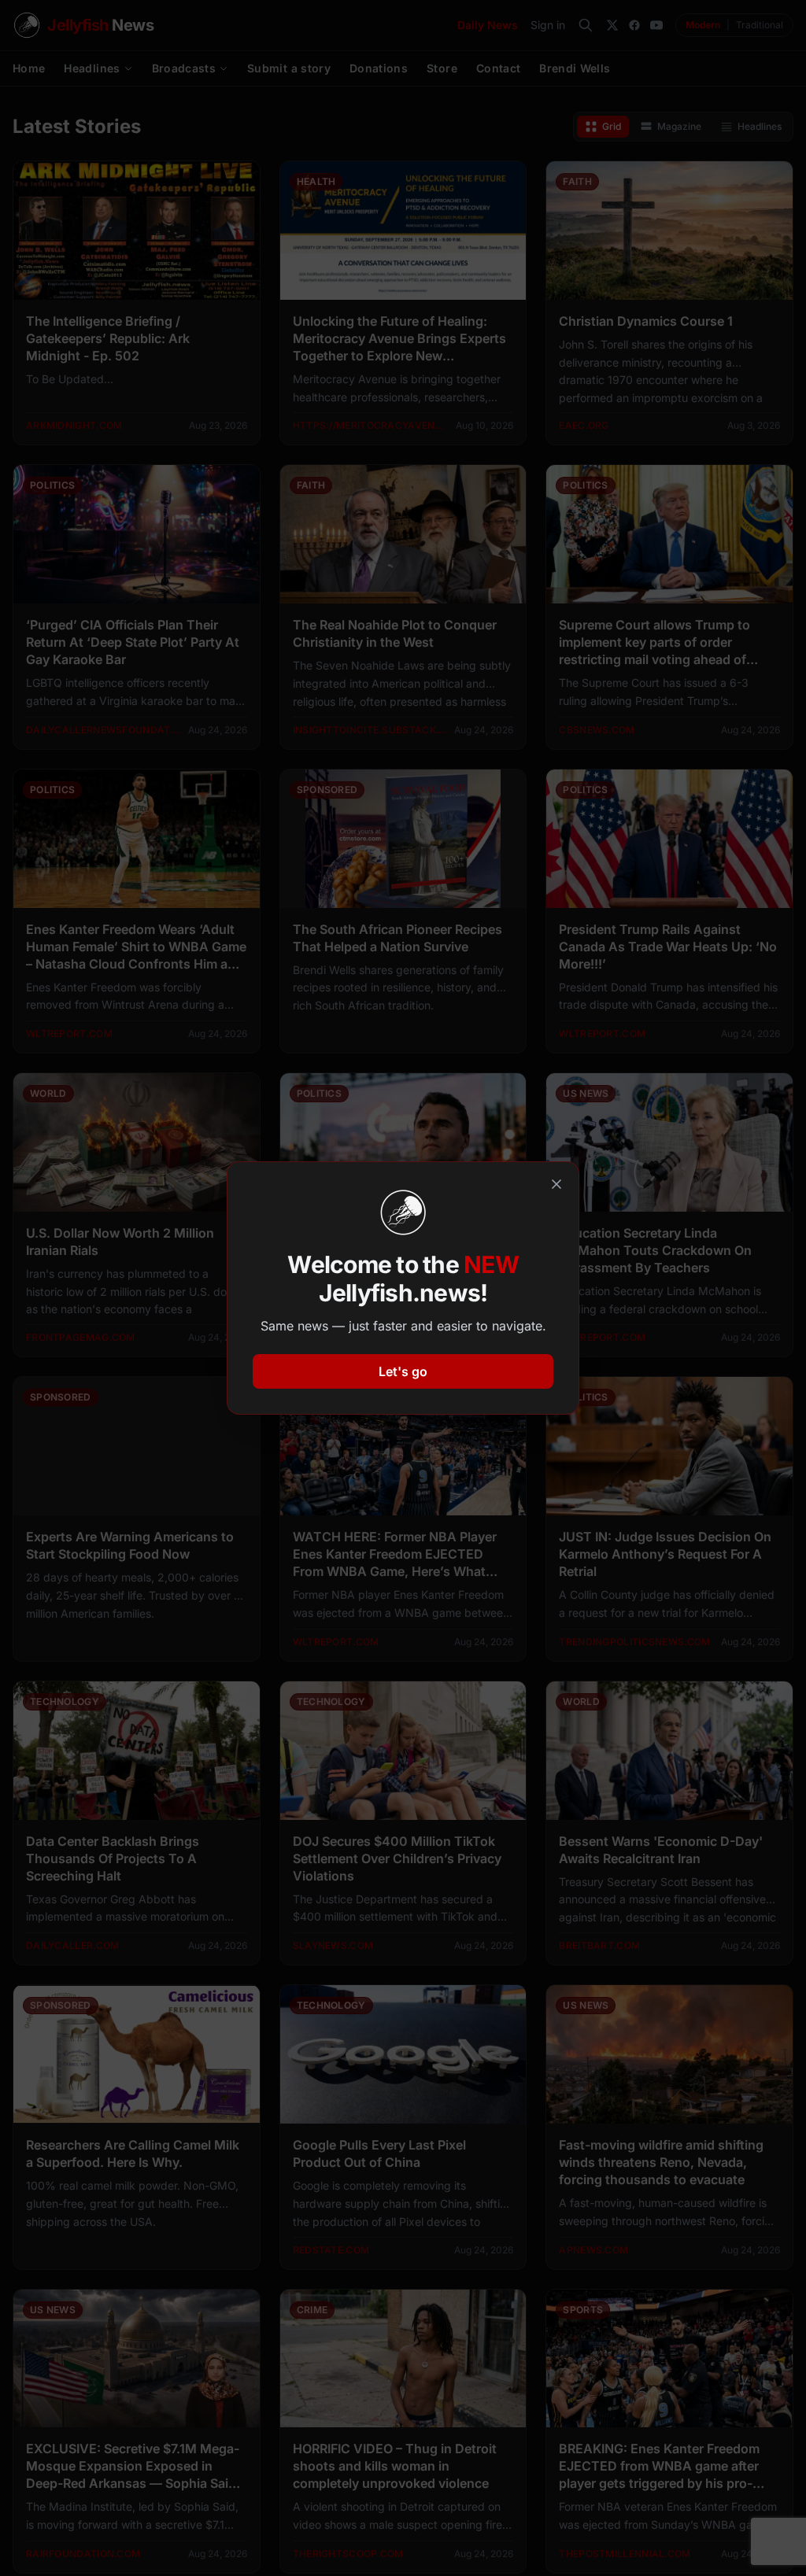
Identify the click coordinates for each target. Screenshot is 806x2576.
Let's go (403, 1371)
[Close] (556, 1184)
